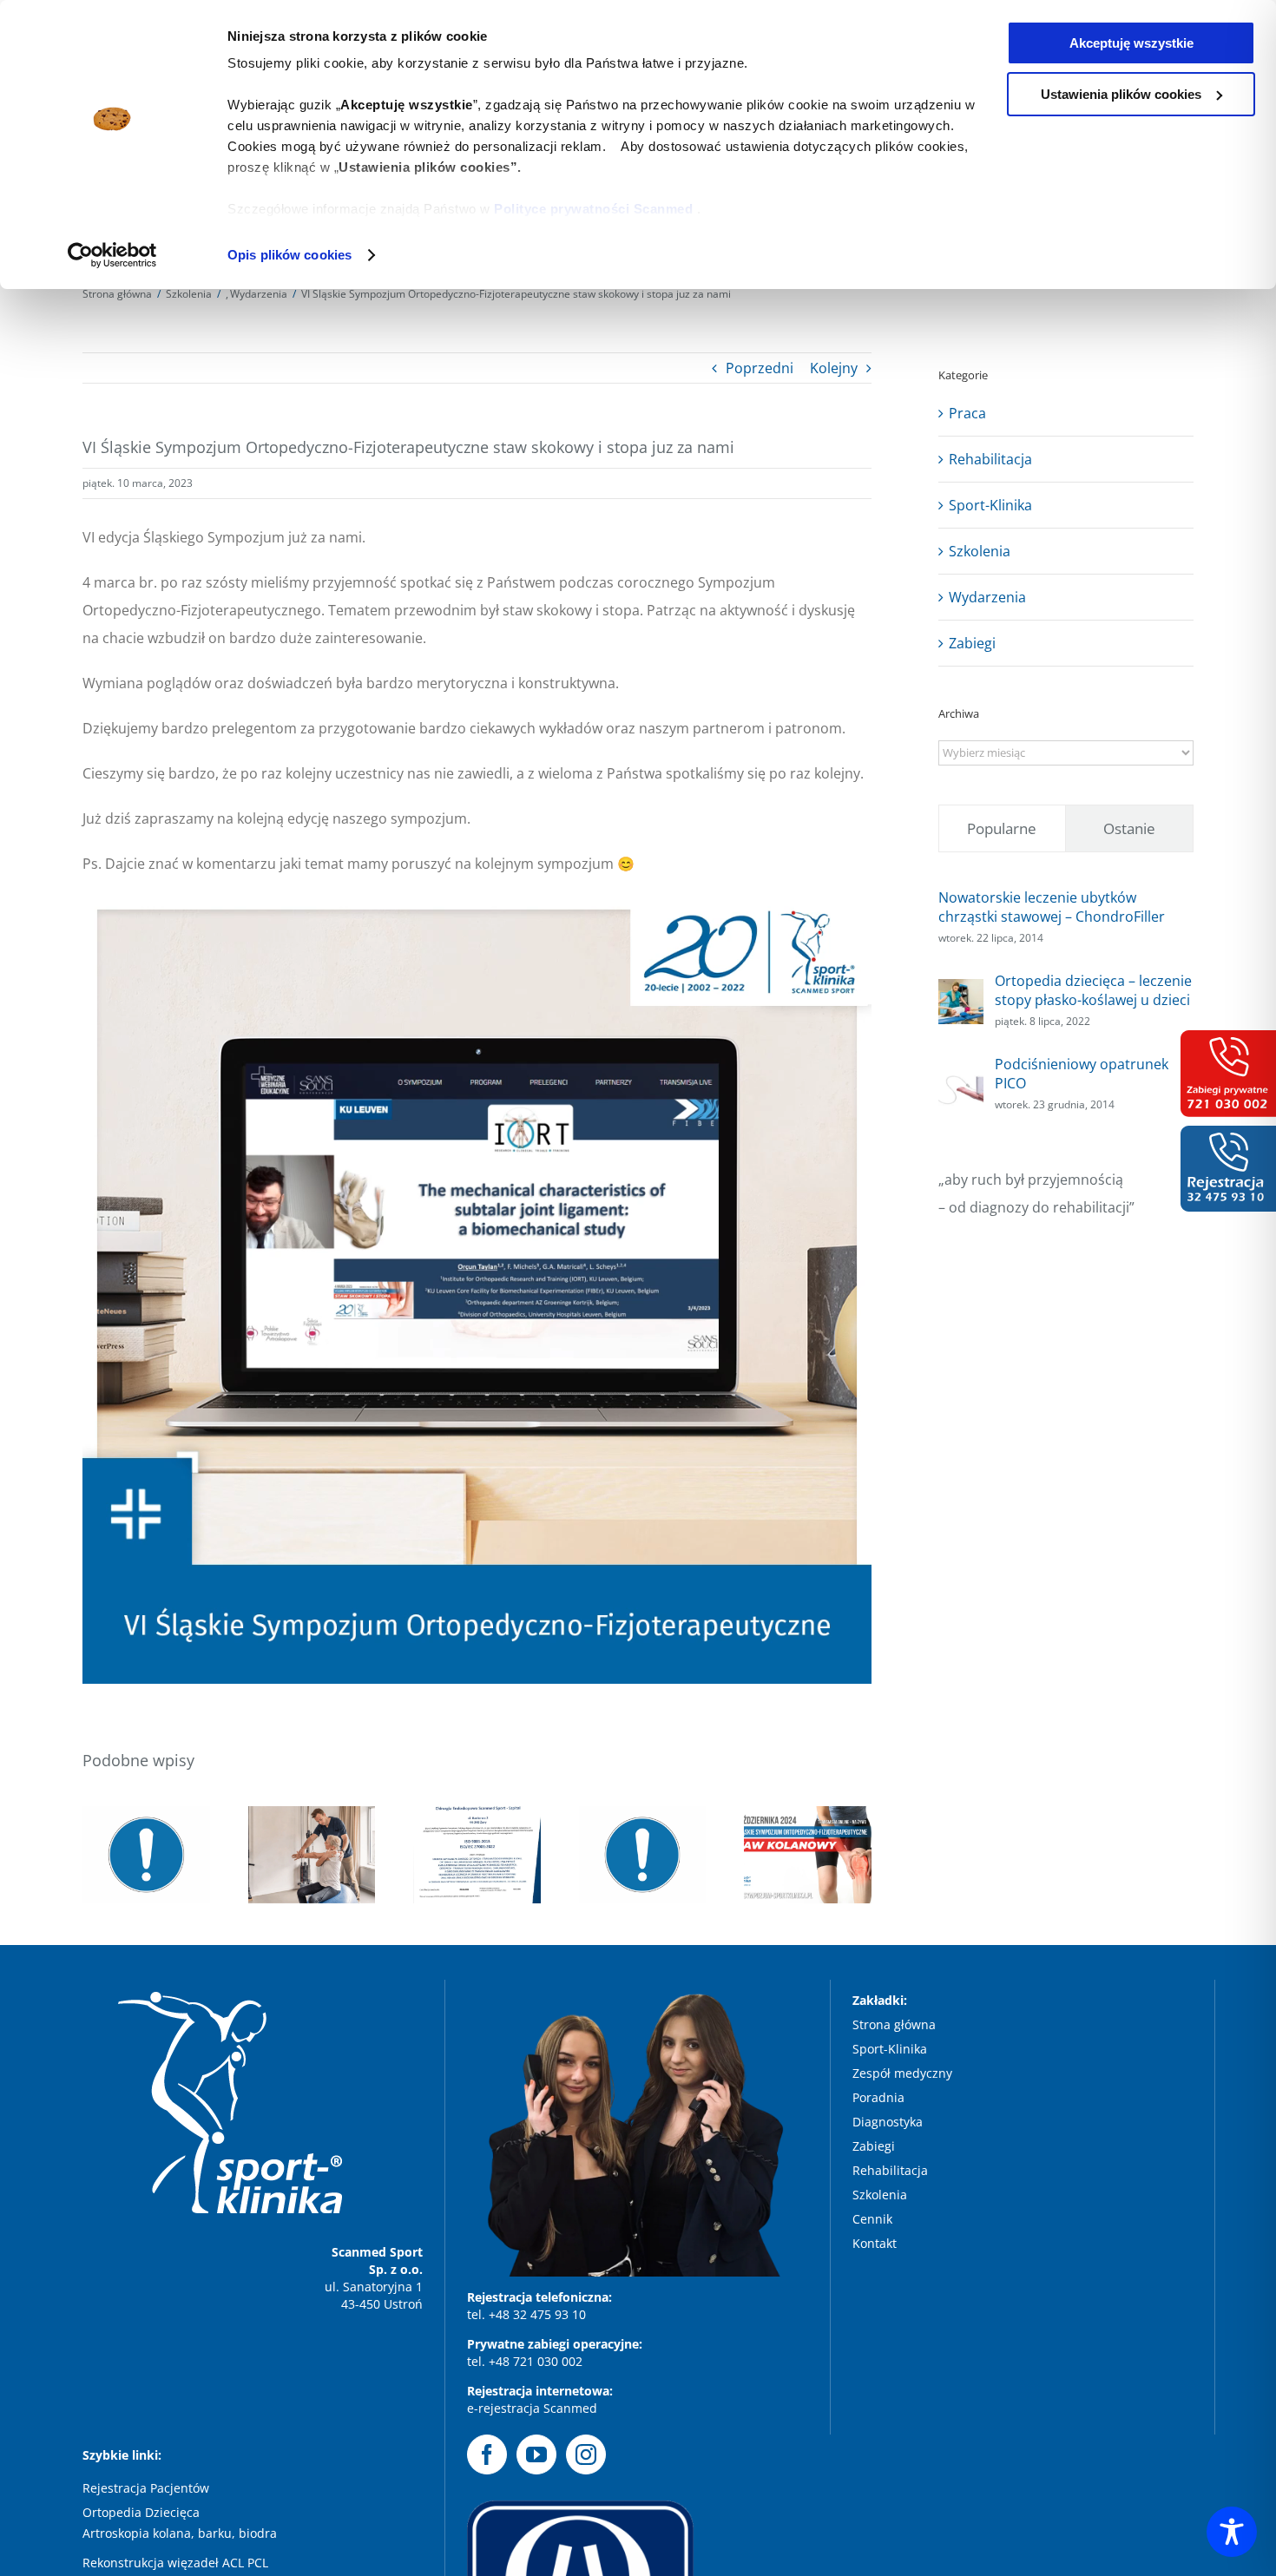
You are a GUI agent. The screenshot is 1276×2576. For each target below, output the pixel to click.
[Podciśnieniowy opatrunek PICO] (961, 1076)
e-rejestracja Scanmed (532, 2408)
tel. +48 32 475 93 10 (526, 2314)
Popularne (1002, 828)
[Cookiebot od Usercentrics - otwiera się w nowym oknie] (112, 255)
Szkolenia (980, 551)
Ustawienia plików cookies (1121, 94)
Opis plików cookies (289, 255)
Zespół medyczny (904, 2073)
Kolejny (834, 368)
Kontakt (875, 2243)
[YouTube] (536, 2454)
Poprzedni (760, 368)
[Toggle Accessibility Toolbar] (1232, 2532)
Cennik (872, 2219)
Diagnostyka (889, 2122)
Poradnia (880, 2097)
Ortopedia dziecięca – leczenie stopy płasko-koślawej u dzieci (1093, 990)
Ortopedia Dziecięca (141, 2512)
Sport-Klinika (990, 505)
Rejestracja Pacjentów (146, 2488)
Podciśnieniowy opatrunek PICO (1082, 1074)
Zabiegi (972, 643)
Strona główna (894, 2024)
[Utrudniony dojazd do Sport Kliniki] (643, 1855)
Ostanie (1129, 828)
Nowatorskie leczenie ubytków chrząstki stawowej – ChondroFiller (1052, 907)
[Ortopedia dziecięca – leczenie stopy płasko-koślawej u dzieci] (961, 993)
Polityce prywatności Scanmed (593, 209)
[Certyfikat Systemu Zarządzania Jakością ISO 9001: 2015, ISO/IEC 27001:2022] (477, 1855)
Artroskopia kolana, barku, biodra (180, 2533)
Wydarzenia (987, 597)
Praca (967, 413)
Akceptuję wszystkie (1131, 43)
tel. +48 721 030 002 (525, 2361)
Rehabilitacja (990, 459)
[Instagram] (586, 2454)
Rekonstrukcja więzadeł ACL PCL (175, 2563)
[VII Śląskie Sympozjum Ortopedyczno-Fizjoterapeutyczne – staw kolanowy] (808, 1855)
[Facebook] (487, 2454)
